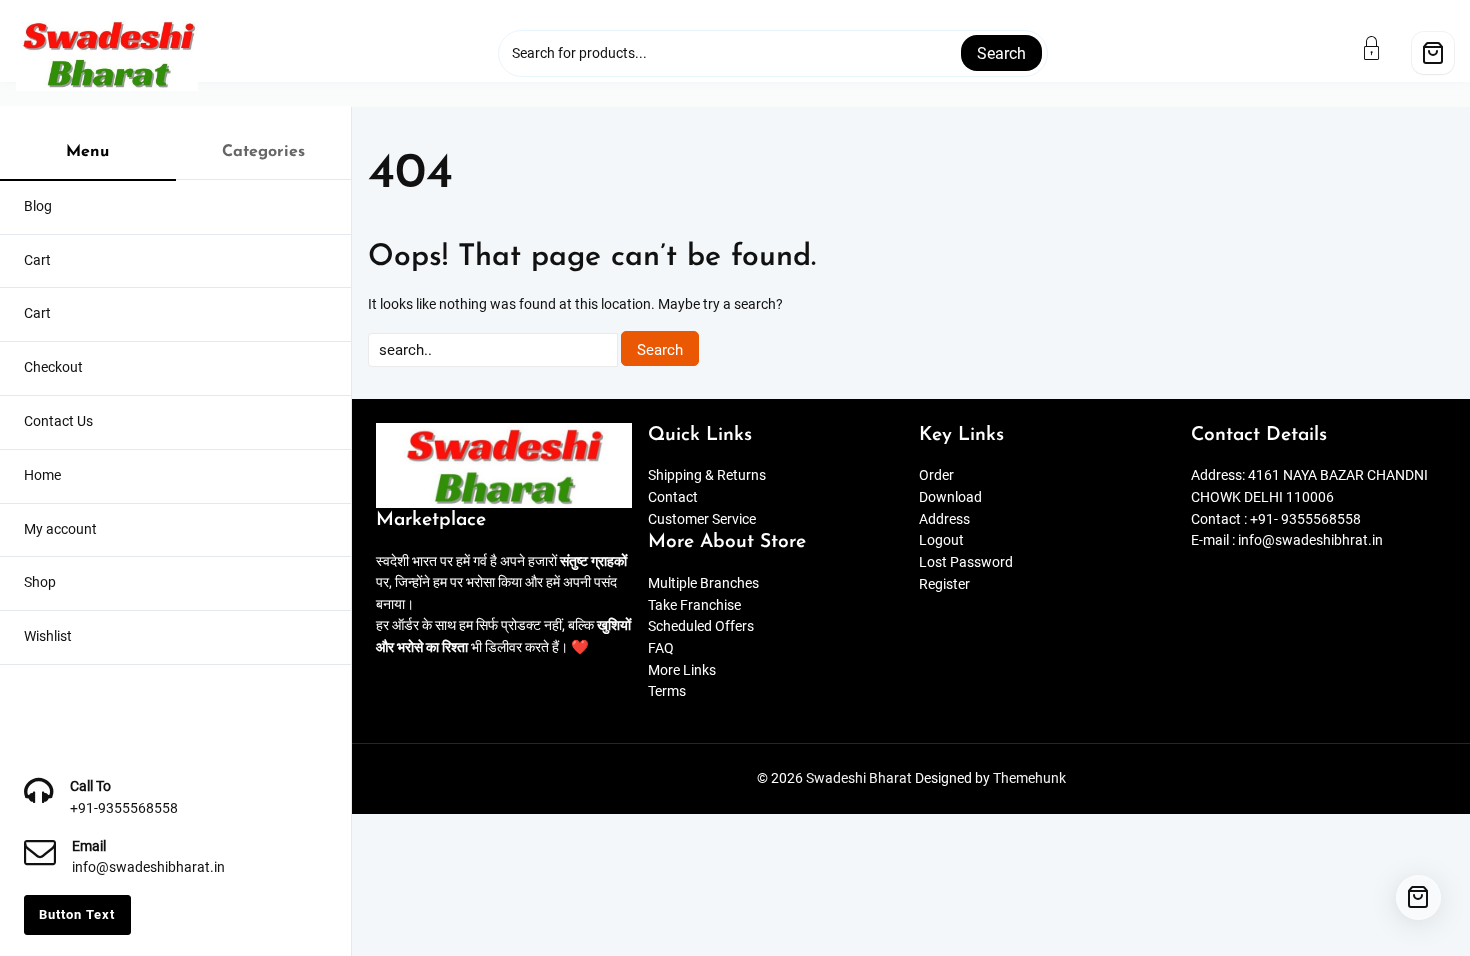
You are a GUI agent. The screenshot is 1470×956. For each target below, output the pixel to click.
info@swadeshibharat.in (148, 867)
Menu (87, 152)
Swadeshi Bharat (859, 778)
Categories (263, 152)
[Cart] (1433, 53)
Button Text (77, 914)
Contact (673, 497)
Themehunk (1029, 778)
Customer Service (702, 519)
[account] (1384, 48)
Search (1001, 53)
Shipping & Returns (707, 475)
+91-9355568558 (124, 808)
